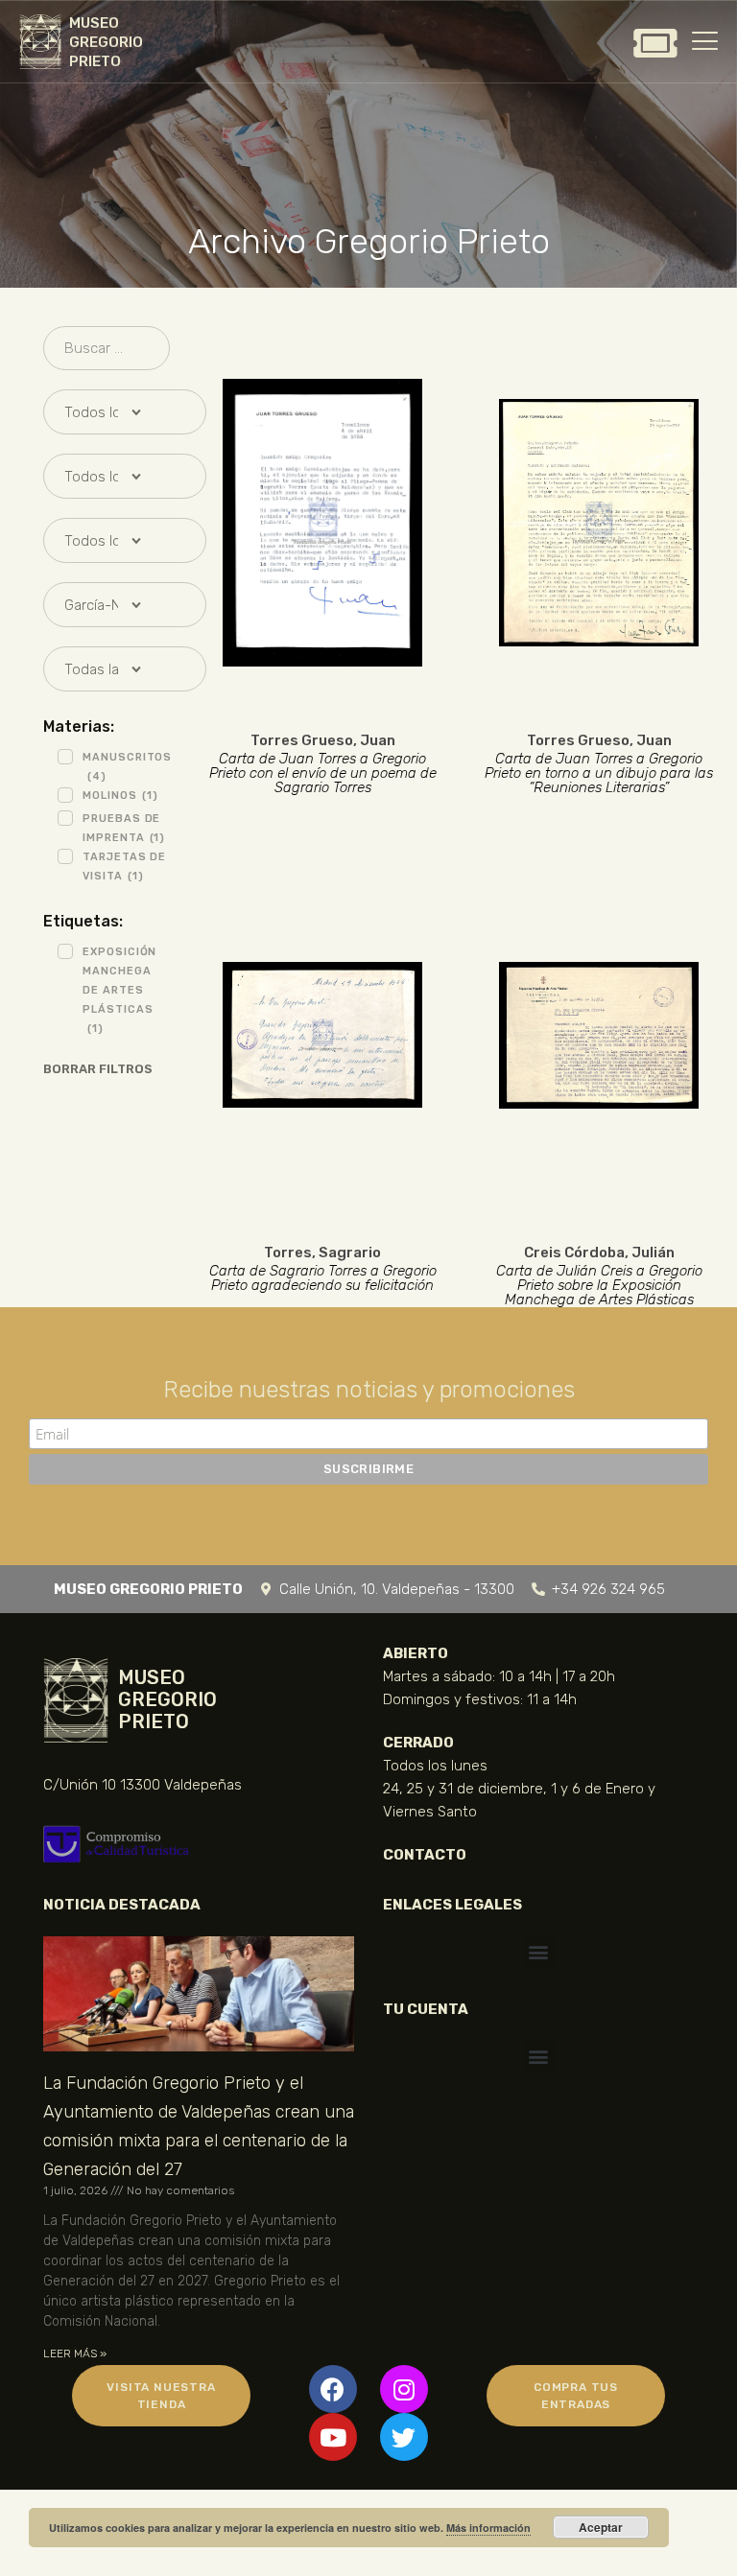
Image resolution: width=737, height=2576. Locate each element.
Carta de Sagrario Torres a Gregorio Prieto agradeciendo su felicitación (323, 1278)
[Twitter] (404, 2437)
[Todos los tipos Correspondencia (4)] (107, 476)
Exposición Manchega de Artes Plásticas (119, 990)
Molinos (120, 796)
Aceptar (601, 2527)
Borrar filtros (98, 1069)
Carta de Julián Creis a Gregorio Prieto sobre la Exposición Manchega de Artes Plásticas (599, 1286)
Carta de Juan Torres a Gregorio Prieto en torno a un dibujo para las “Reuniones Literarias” (599, 773)
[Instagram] (404, 2389)
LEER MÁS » (75, 2354)
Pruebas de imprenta (124, 828)
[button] (539, 1952)
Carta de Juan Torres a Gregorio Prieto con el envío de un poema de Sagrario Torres (323, 773)
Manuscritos (127, 767)
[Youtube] (333, 2437)
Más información (488, 2528)
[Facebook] (333, 2389)
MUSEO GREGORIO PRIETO (106, 42)
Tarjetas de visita (124, 866)
